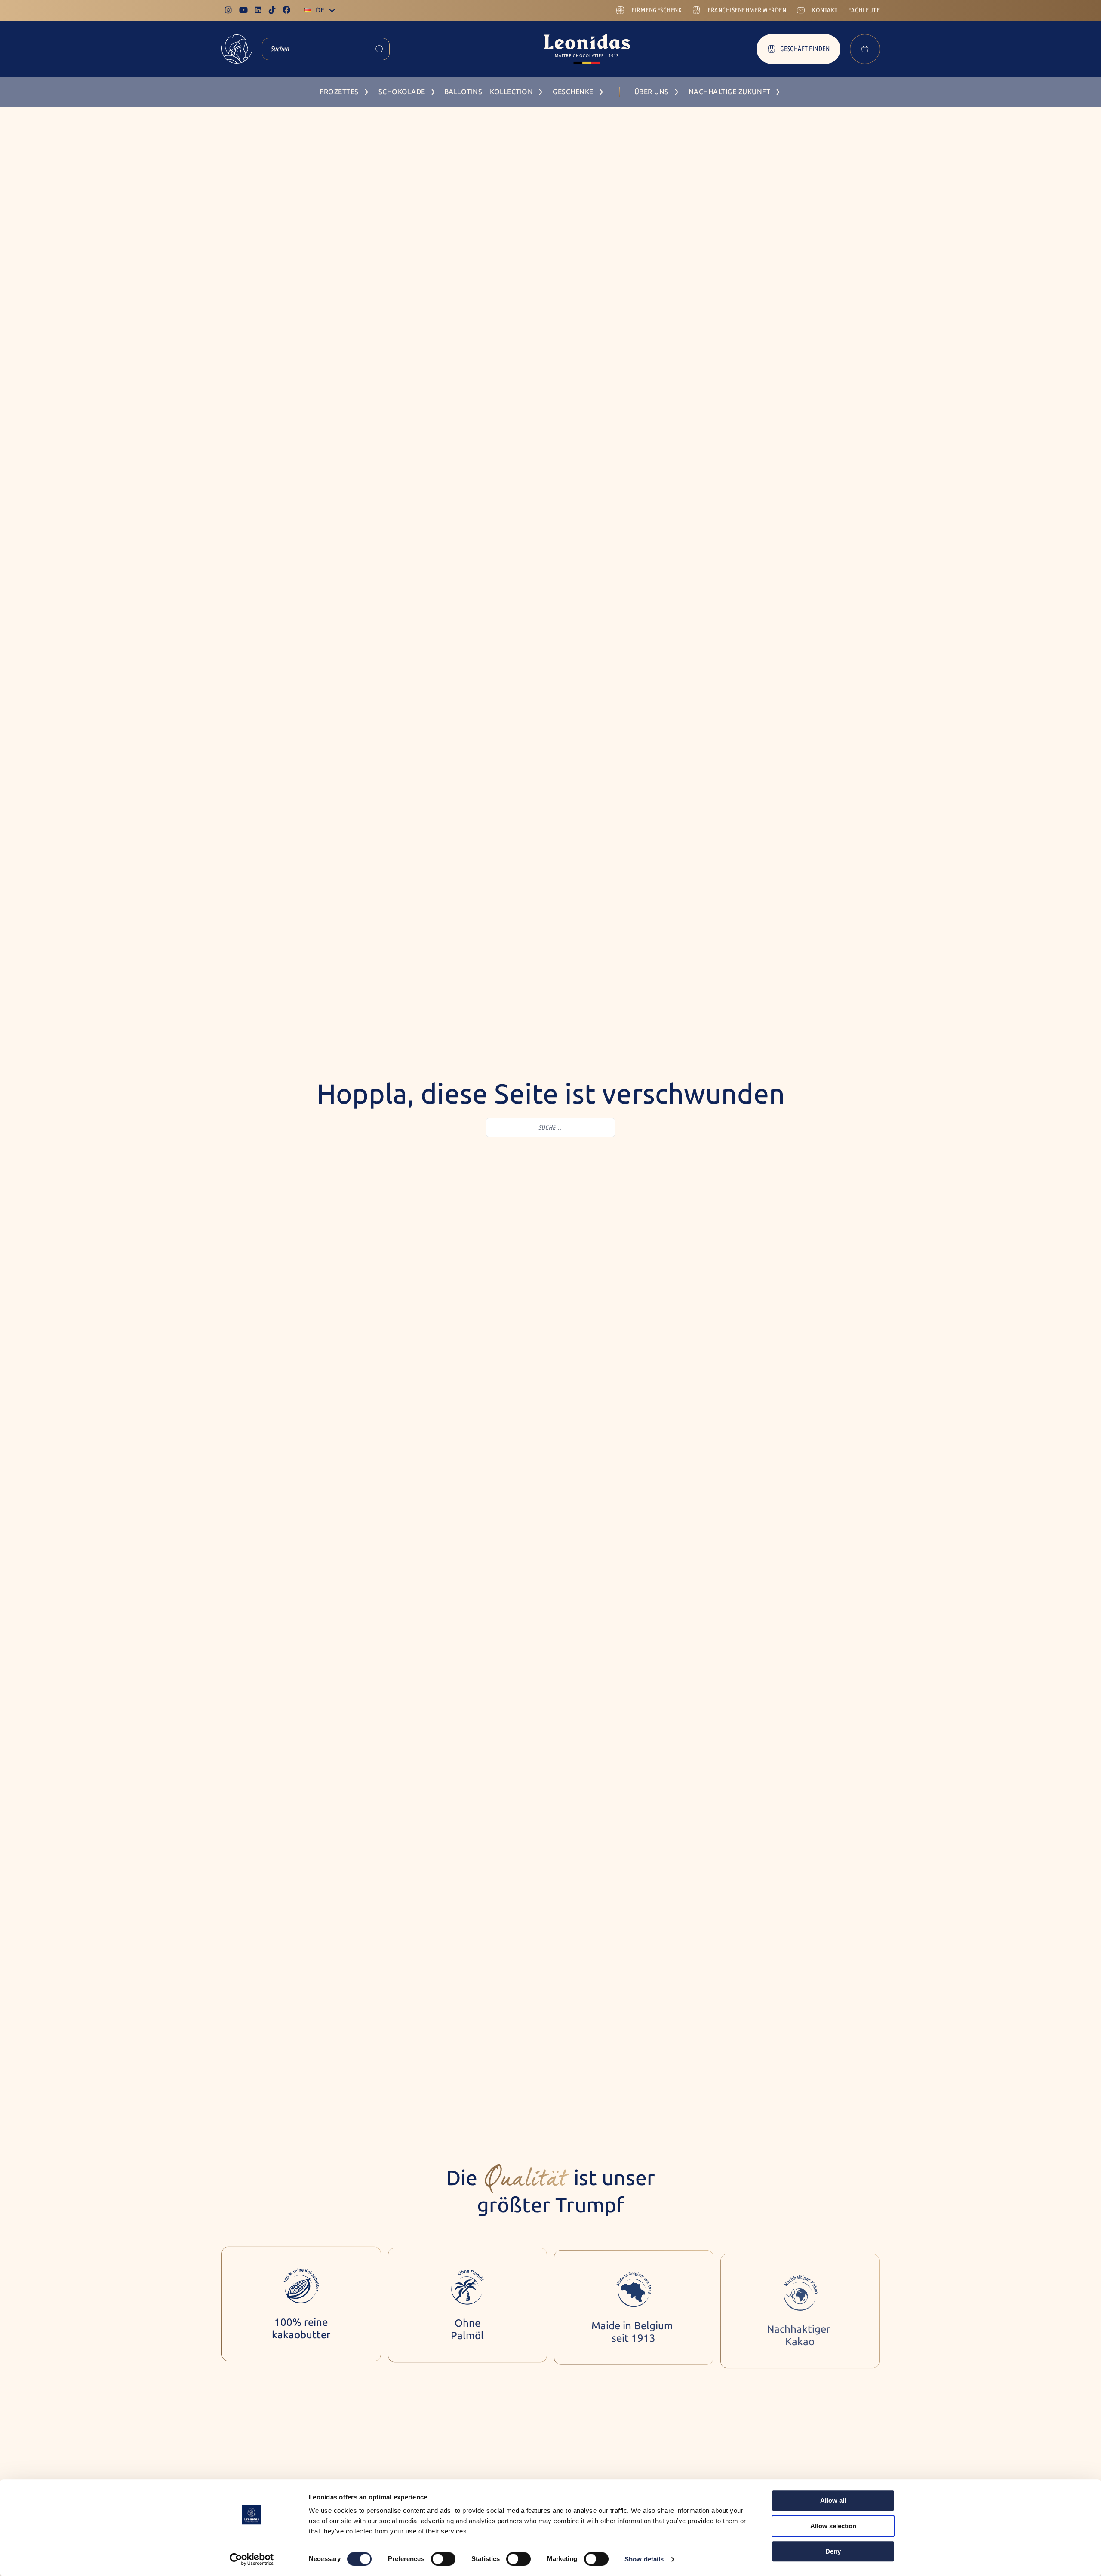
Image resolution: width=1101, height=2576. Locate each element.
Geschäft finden (805, 49)
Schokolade (402, 92)
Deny (833, 2551)
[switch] (443, 2559)
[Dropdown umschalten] (332, 10)
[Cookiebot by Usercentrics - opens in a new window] (252, 2559)
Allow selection (833, 2526)
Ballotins (463, 92)
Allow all (833, 2501)
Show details (644, 2559)
